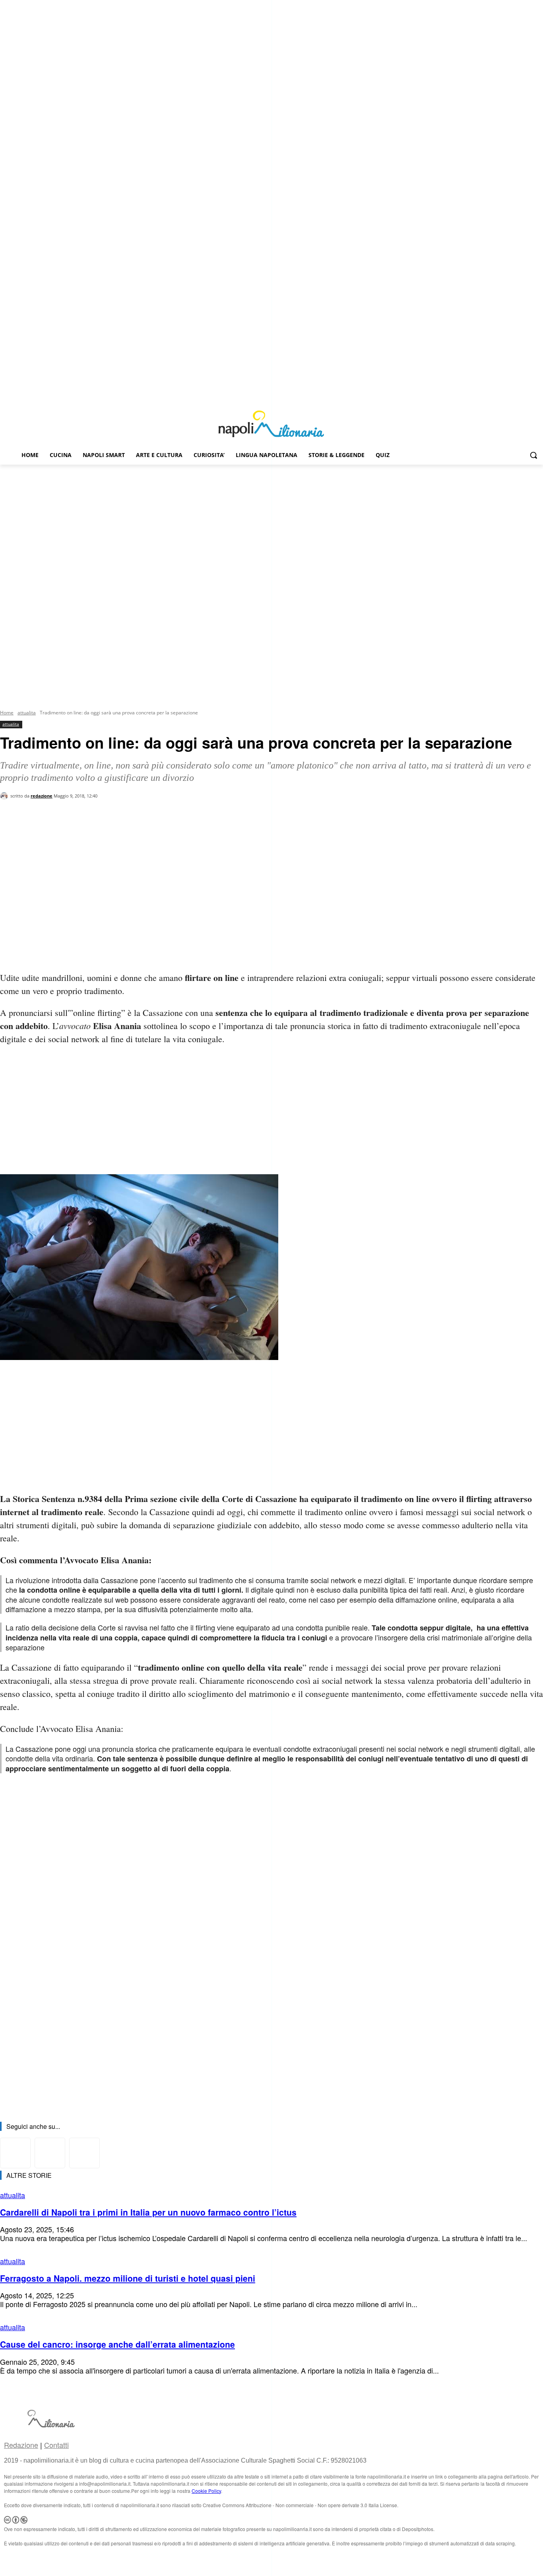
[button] (533, 455)
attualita (27, 713)
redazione (42, 796)
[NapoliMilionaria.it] (271, 424)
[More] (136, 831)
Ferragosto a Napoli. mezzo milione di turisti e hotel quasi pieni (128, 2278)
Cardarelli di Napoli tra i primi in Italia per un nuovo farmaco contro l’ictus (148, 2212)
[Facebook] (517, 396)
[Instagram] (527, 396)
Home (7, 713)
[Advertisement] (271, 524)
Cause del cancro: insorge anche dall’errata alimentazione (117, 2344)
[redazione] (5, 796)
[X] (538, 396)
